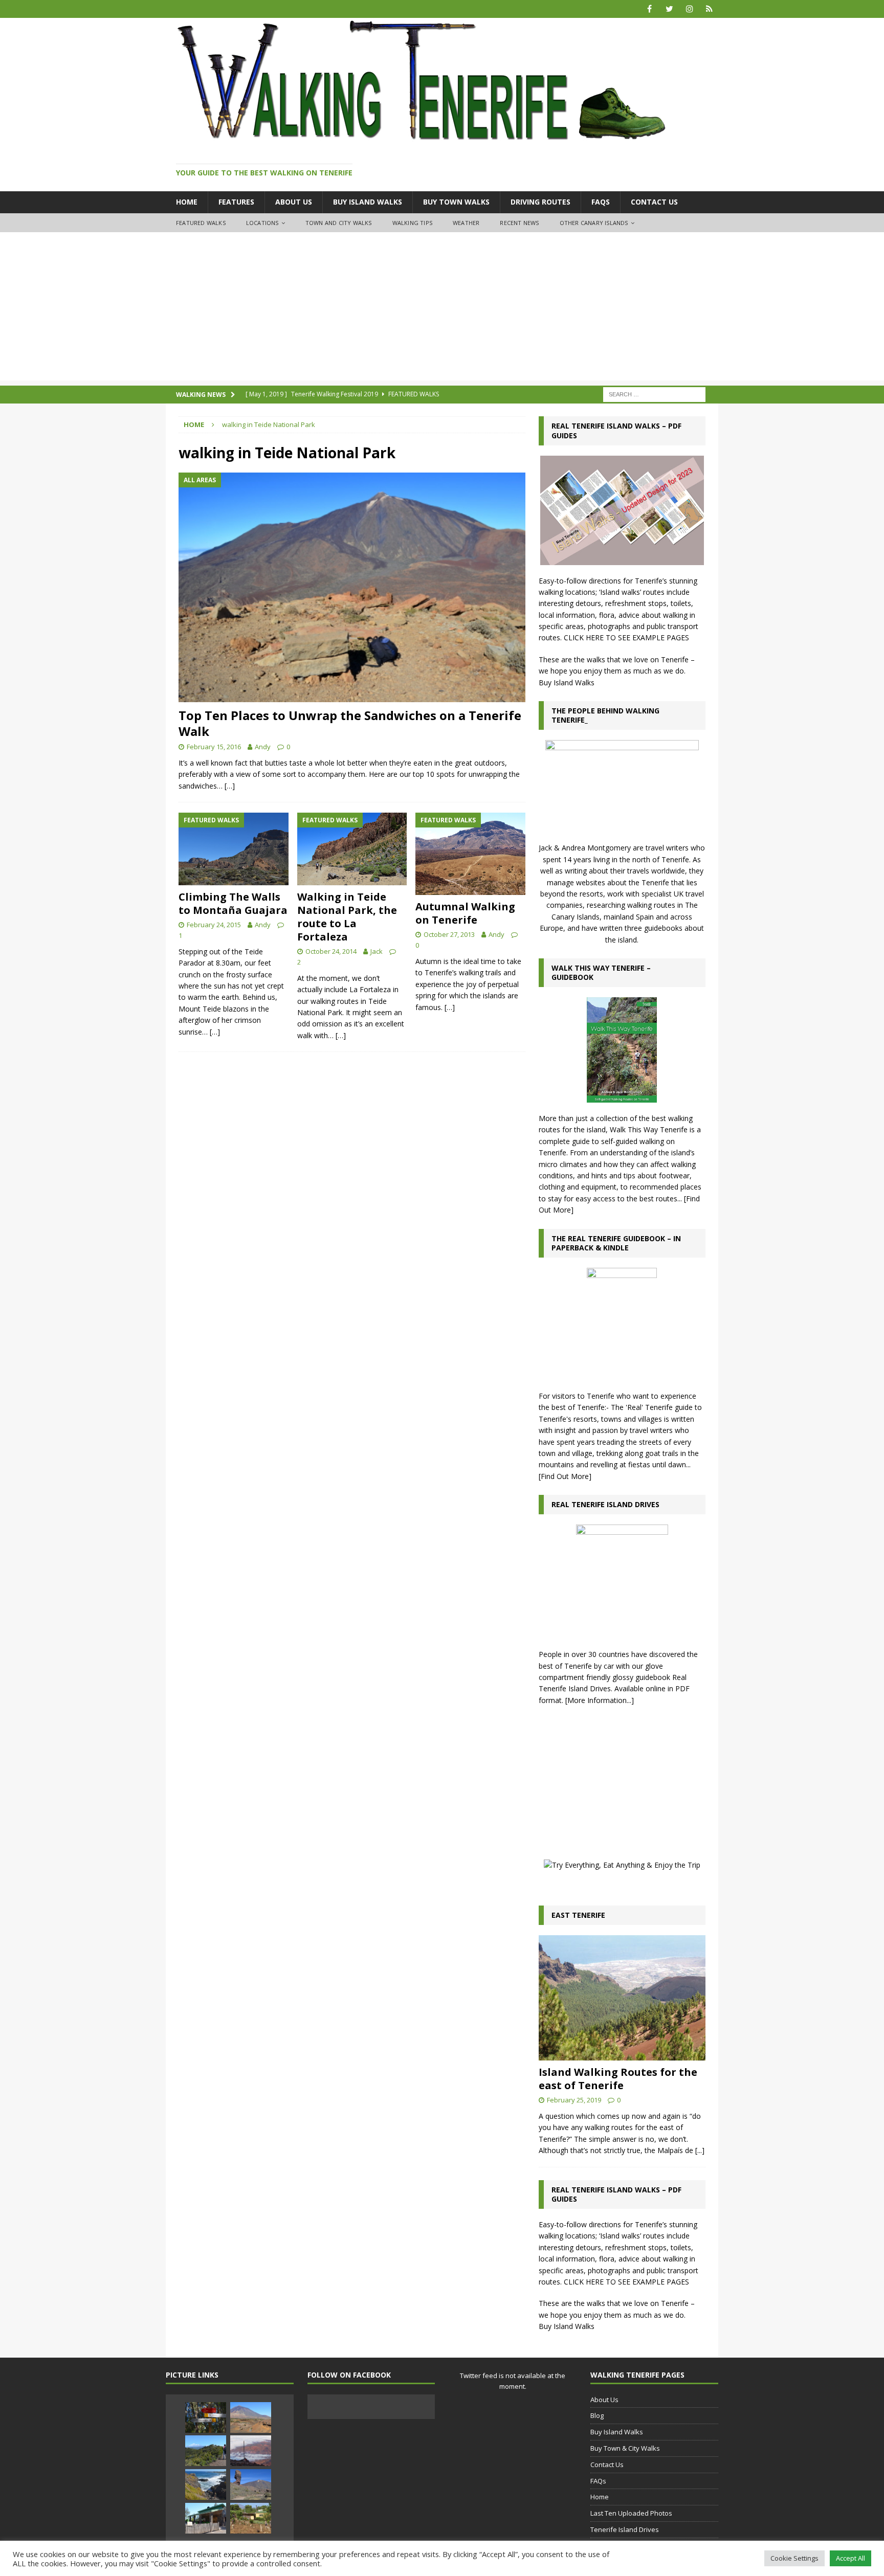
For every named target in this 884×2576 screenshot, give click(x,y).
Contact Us (654, 202)
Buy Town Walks (456, 202)
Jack (377, 951)
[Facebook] (649, 9)
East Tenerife (578, 1915)
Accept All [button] (850, 2558)
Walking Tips (412, 223)
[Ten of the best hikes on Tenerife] (251, 2451)
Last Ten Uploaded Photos (631, 2513)
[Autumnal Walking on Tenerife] (470, 854)
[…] (230, 786)
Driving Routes (540, 202)
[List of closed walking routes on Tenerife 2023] (206, 2417)
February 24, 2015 (214, 925)
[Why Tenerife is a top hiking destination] (251, 2417)
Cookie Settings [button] (794, 2558)
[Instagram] (689, 9)
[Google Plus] (709, 9)
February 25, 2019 (574, 2100)
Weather (466, 223)
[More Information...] (600, 1700)
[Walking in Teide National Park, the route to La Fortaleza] (352, 849)
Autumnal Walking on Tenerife (465, 913)
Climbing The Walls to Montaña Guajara (233, 903)
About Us (294, 202)
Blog (597, 2415)
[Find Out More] (565, 1476)
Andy (263, 747)
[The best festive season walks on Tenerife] (206, 2484)
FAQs (601, 202)
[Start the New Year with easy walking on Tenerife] (251, 2518)
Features (236, 202)
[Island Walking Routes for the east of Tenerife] (622, 1998)
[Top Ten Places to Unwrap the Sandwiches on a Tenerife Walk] (352, 587)
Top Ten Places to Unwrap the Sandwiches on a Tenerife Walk (350, 723)
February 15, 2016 (214, 747)
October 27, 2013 (449, 934)
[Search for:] (654, 394)
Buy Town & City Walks (625, 2448)
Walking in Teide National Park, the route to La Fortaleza (347, 917)
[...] (700, 2150)
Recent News (519, 223)
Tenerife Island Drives (625, 2529)
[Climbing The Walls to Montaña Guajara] (234, 849)
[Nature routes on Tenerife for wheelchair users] (251, 2484)
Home (187, 202)
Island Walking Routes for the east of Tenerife (618, 2079)
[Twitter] (669, 9)
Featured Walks (201, 223)
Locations (262, 223)
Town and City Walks (339, 223)
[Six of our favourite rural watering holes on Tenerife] (206, 2518)
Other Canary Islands (594, 223)
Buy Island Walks (368, 202)
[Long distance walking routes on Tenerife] (206, 2451)
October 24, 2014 (331, 951)
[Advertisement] (442, 309)
